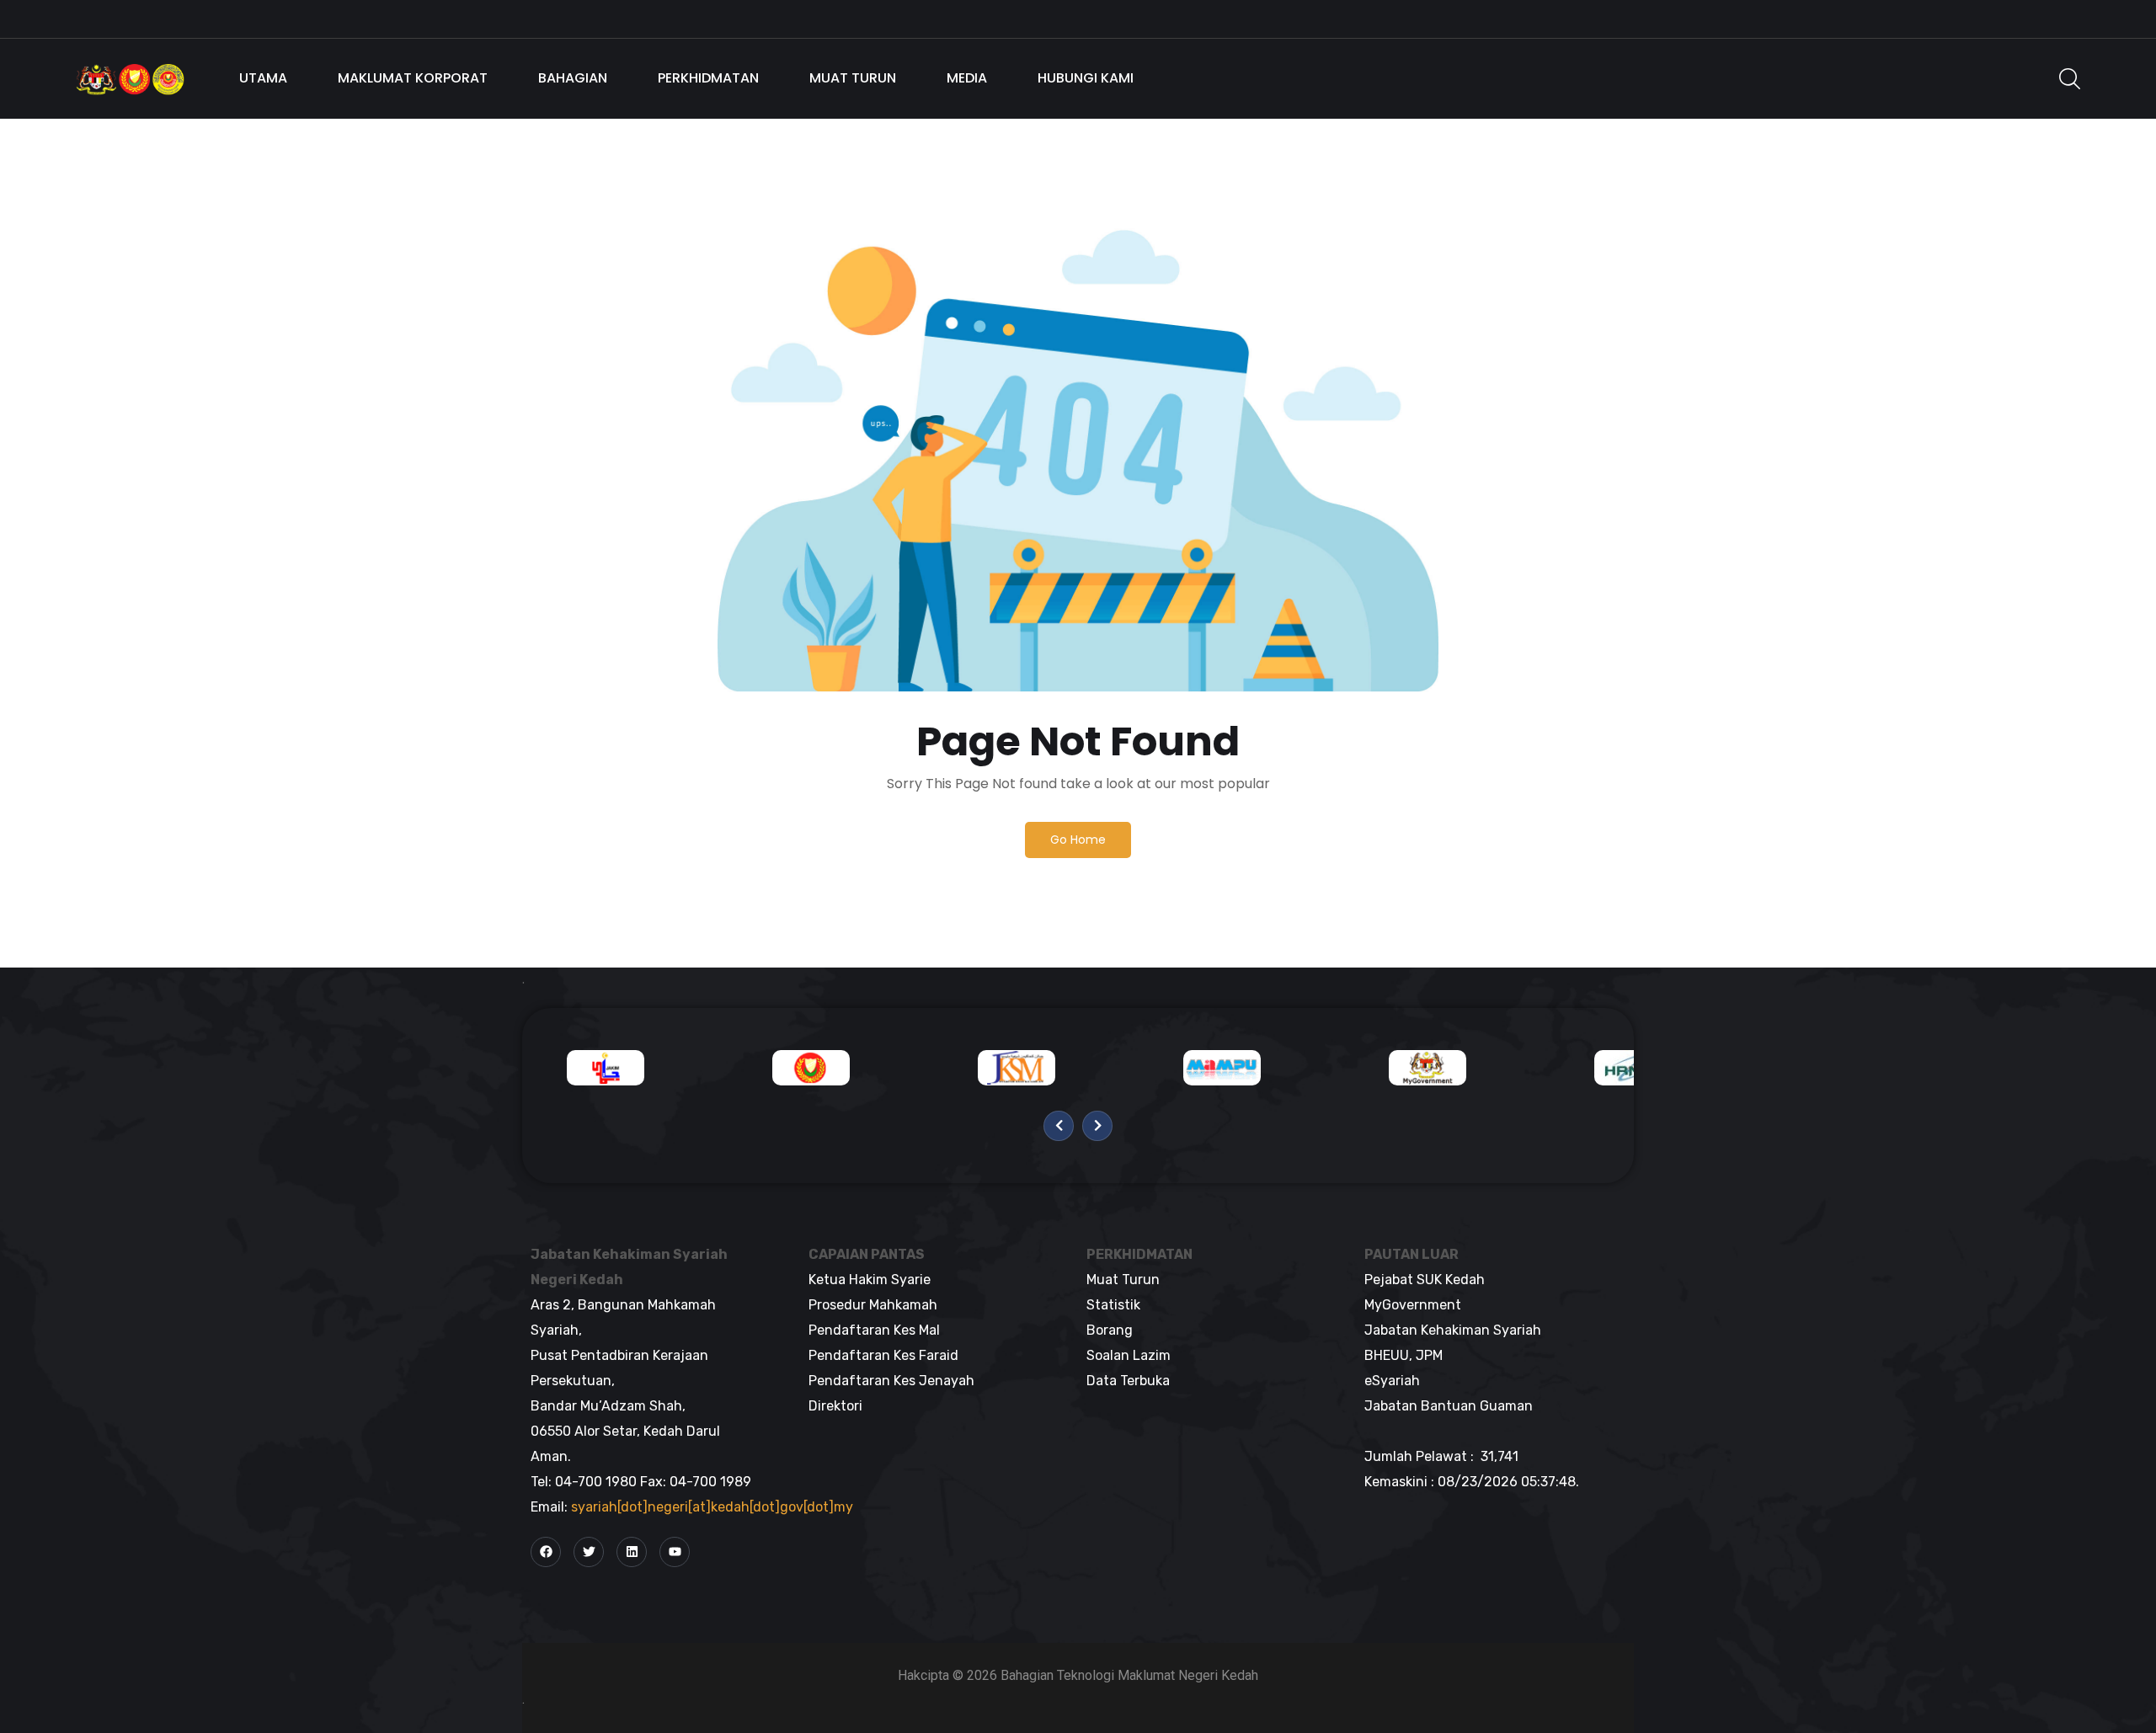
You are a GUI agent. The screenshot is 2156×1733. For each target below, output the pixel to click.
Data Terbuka (1128, 1381)
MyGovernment (1413, 1305)
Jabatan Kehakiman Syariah (1453, 1330)
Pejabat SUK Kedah (1425, 1280)
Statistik (1113, 1305)
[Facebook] (546, 1552)
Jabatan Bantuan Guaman (1449, 1406)
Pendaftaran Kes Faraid (883, 1355)
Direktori (835, 1406)
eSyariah (1392, 1381)
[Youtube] (675, 1552)
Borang (1110, 1330)
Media (967, 78)
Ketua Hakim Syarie (870, 1280)
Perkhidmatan (708, 78)
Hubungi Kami (1086, 78)
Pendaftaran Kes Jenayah (891, 1381)
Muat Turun (853, 78)
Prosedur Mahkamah (873, 1305)
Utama (263, 78)
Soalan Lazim (1129, 1355)
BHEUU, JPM (1404, 1355)
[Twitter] (589, 1552)
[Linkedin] (632, 1552)
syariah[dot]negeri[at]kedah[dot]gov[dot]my (712, 1507)
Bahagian (573, 78)
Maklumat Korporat (413, 78)
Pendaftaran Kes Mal (874, 1330)
